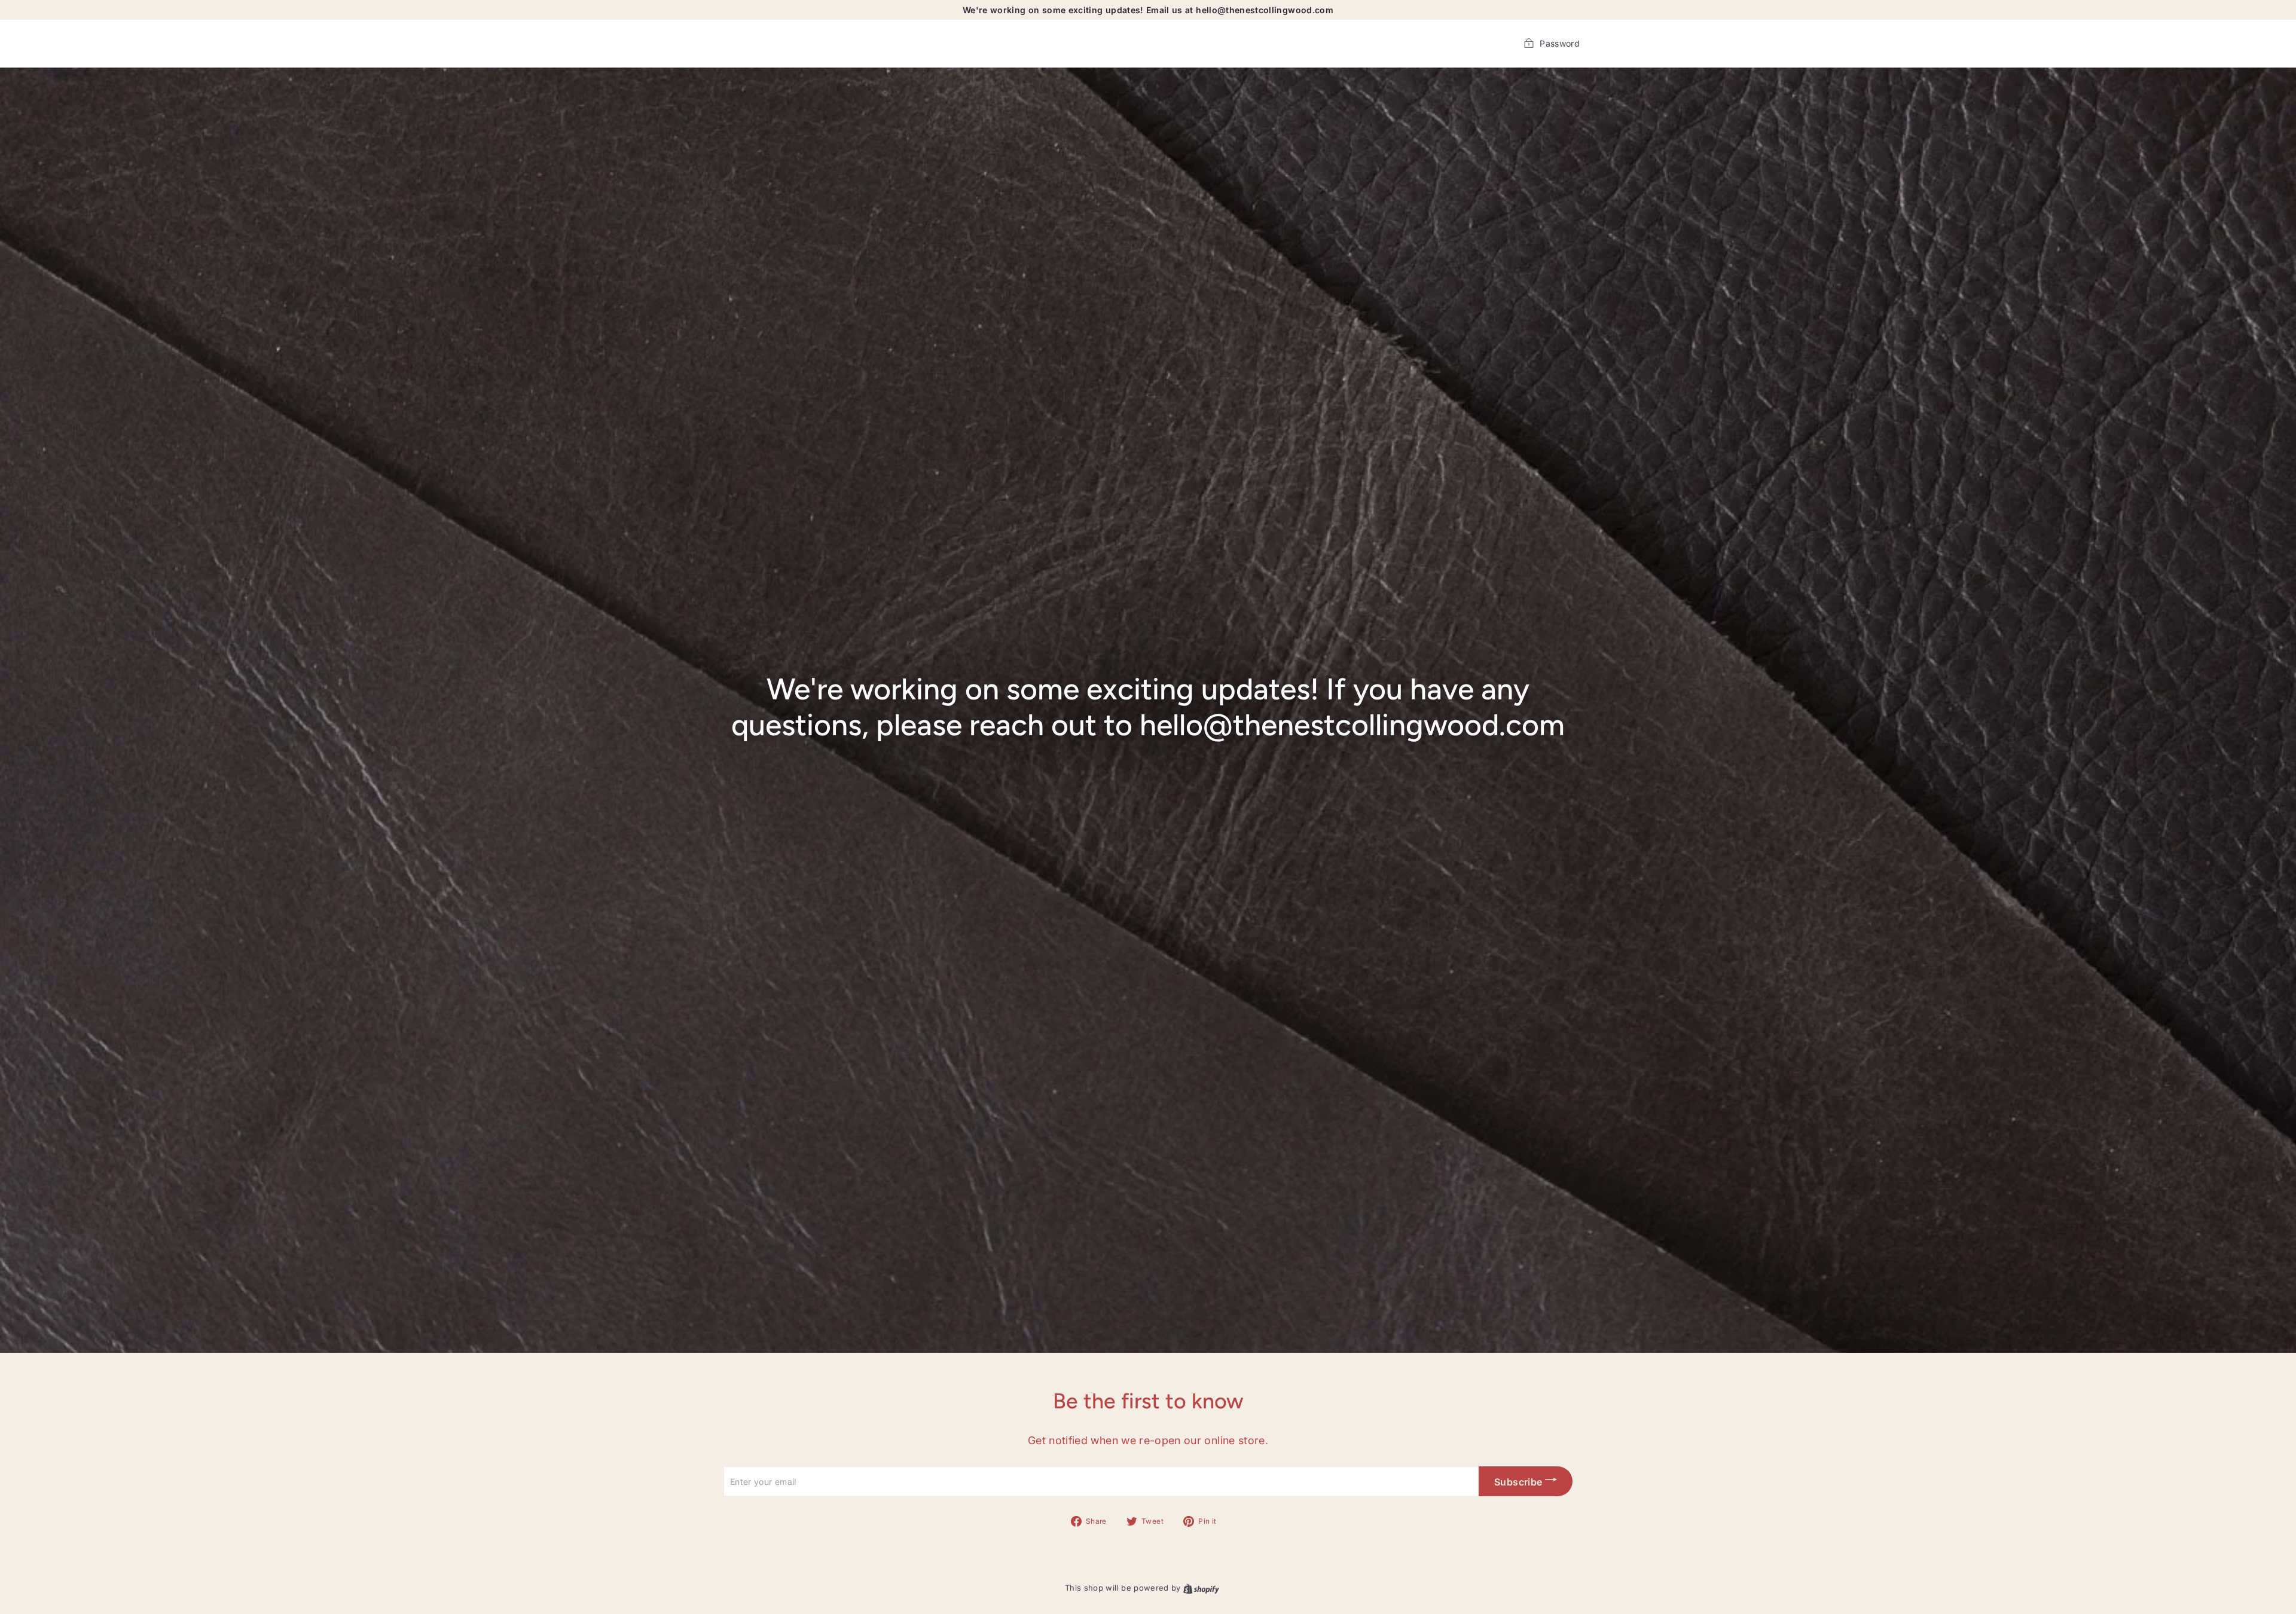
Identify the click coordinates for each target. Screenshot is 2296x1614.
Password (1560, 43)
